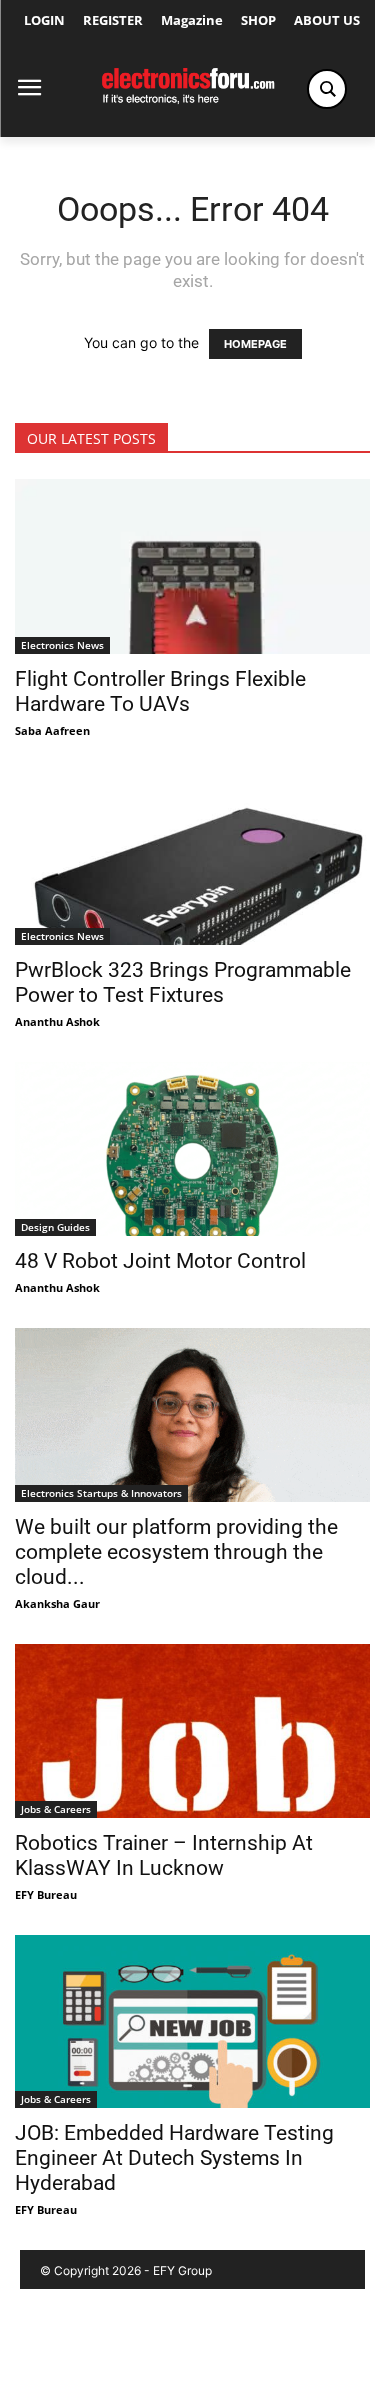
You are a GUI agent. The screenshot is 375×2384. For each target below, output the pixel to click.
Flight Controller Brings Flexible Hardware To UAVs (160, 691)
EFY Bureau (46, 1894)
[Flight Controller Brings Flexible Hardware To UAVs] (192, 566)
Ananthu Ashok (57, 1021)
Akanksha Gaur (57, 1603)
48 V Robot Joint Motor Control (160, 1261)
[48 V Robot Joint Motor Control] (192, 1149)
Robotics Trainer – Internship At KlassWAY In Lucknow (164, 1855)
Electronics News (62, 645)
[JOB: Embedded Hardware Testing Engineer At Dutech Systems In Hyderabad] (192, 2022)
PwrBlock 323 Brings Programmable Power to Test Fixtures (183, 982)
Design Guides (55, 1227)
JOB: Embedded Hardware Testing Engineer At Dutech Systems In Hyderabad (174, 2158)
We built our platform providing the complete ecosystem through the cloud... (176, 1552)
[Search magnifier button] (327, 89)
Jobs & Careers (56, 1809)
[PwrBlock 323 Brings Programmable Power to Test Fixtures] (192, 858)
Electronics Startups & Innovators (101, 1493)
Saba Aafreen (52, 730)
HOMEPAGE (255, 344)
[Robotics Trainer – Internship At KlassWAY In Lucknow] (192, 1731)
